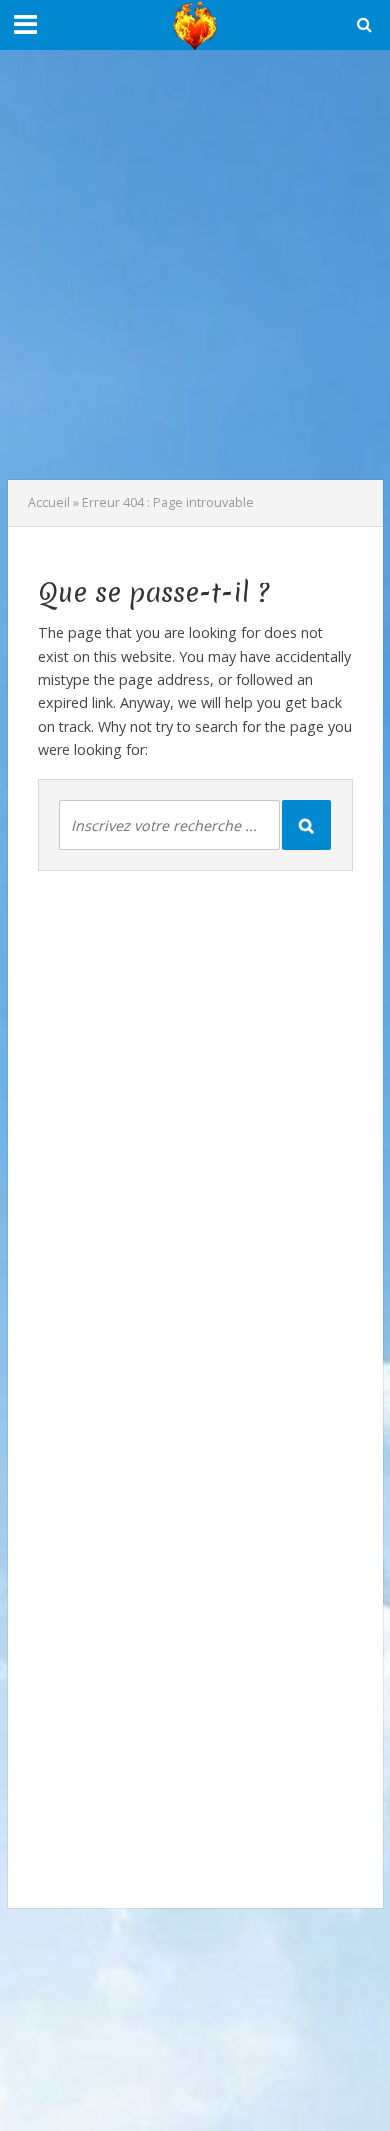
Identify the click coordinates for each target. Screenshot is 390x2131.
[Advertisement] (195, 265)
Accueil (49, 502)
